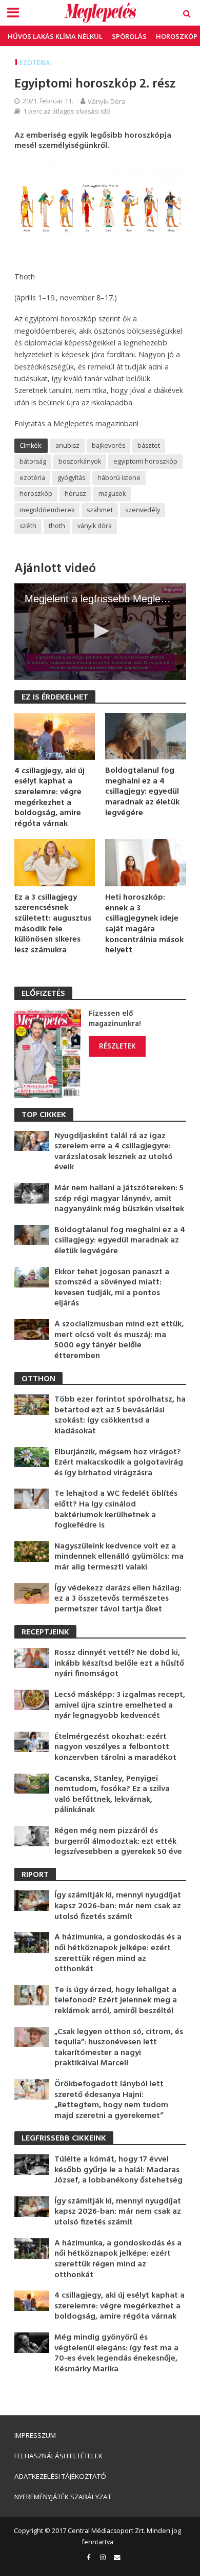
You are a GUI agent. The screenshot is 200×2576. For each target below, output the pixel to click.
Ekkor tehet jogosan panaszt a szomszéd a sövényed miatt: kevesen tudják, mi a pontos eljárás (112, 1288)
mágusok (112, 494)
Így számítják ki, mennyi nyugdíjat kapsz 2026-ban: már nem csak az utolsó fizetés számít (118, 1906)
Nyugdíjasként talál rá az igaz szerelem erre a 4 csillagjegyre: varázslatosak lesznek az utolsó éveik (114, 1152)
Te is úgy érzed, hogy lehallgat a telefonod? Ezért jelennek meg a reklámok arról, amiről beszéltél (116, 2001)
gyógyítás (71, 478)
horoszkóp (36, 494)
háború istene (119, 478)
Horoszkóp (177, 36)
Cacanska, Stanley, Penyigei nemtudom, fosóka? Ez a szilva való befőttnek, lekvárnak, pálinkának (112, 1795)
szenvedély (143, 510)
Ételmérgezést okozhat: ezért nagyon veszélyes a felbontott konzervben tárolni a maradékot (115, 1748)
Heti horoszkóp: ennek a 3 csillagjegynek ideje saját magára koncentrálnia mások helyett (144, 924)
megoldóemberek (47, 510)
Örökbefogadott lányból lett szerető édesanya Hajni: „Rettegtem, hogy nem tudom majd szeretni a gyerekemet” (111, 2100)
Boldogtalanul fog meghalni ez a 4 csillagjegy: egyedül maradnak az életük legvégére (142, 792)
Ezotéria (35, 63)
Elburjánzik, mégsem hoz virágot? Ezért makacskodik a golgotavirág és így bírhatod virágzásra (119, 1463)
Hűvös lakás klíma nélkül (55, 36)
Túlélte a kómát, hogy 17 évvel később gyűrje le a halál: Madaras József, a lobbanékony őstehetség (118, 2170)
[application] (100, 631)
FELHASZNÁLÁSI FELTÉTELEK (58, 2456)
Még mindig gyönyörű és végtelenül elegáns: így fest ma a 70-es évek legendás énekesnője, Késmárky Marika (116, 2353)
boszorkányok (80, 461)
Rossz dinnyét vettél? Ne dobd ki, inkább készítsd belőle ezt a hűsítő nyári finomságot (119, 1664)
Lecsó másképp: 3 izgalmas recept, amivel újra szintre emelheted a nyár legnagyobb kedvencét (120, 1706)
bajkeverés (108, 445)
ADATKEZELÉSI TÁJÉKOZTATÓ (60, 2476)
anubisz (67, 445)
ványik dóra (95, 526)
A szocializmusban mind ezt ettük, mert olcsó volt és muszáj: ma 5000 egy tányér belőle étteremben (119, 1340)
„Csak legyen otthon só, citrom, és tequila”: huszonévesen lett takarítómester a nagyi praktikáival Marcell (119, 2048)
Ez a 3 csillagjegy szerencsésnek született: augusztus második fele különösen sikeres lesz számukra (53, 924)
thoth (57, 526)
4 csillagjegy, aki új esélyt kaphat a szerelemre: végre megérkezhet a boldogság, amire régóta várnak (49, 798)
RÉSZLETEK (117, 1046)
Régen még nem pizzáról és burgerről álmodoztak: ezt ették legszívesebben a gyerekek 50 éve (118, 1842)
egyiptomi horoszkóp (145, 461)
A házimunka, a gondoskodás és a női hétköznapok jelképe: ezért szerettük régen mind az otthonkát (118, 1953)
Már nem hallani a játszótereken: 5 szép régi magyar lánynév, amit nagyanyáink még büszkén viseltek (119, 1199)
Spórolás (129, 36)
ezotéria (32, 478)
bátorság (33, 461)
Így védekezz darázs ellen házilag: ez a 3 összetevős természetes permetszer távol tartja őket (118, 1599)
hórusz (75, 494)
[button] (100, 631)
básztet (149, 445)
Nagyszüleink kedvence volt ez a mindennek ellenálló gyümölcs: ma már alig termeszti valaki (119, 1557)
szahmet (100, 510)
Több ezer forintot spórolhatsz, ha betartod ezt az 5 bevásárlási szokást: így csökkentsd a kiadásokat (120, 1415)
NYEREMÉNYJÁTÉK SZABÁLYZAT (63, 2497)
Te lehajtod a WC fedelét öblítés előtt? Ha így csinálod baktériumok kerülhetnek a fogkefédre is (116, 1510)
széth (28, 526)
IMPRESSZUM (35, 2435)
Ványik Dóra (107, 101)
